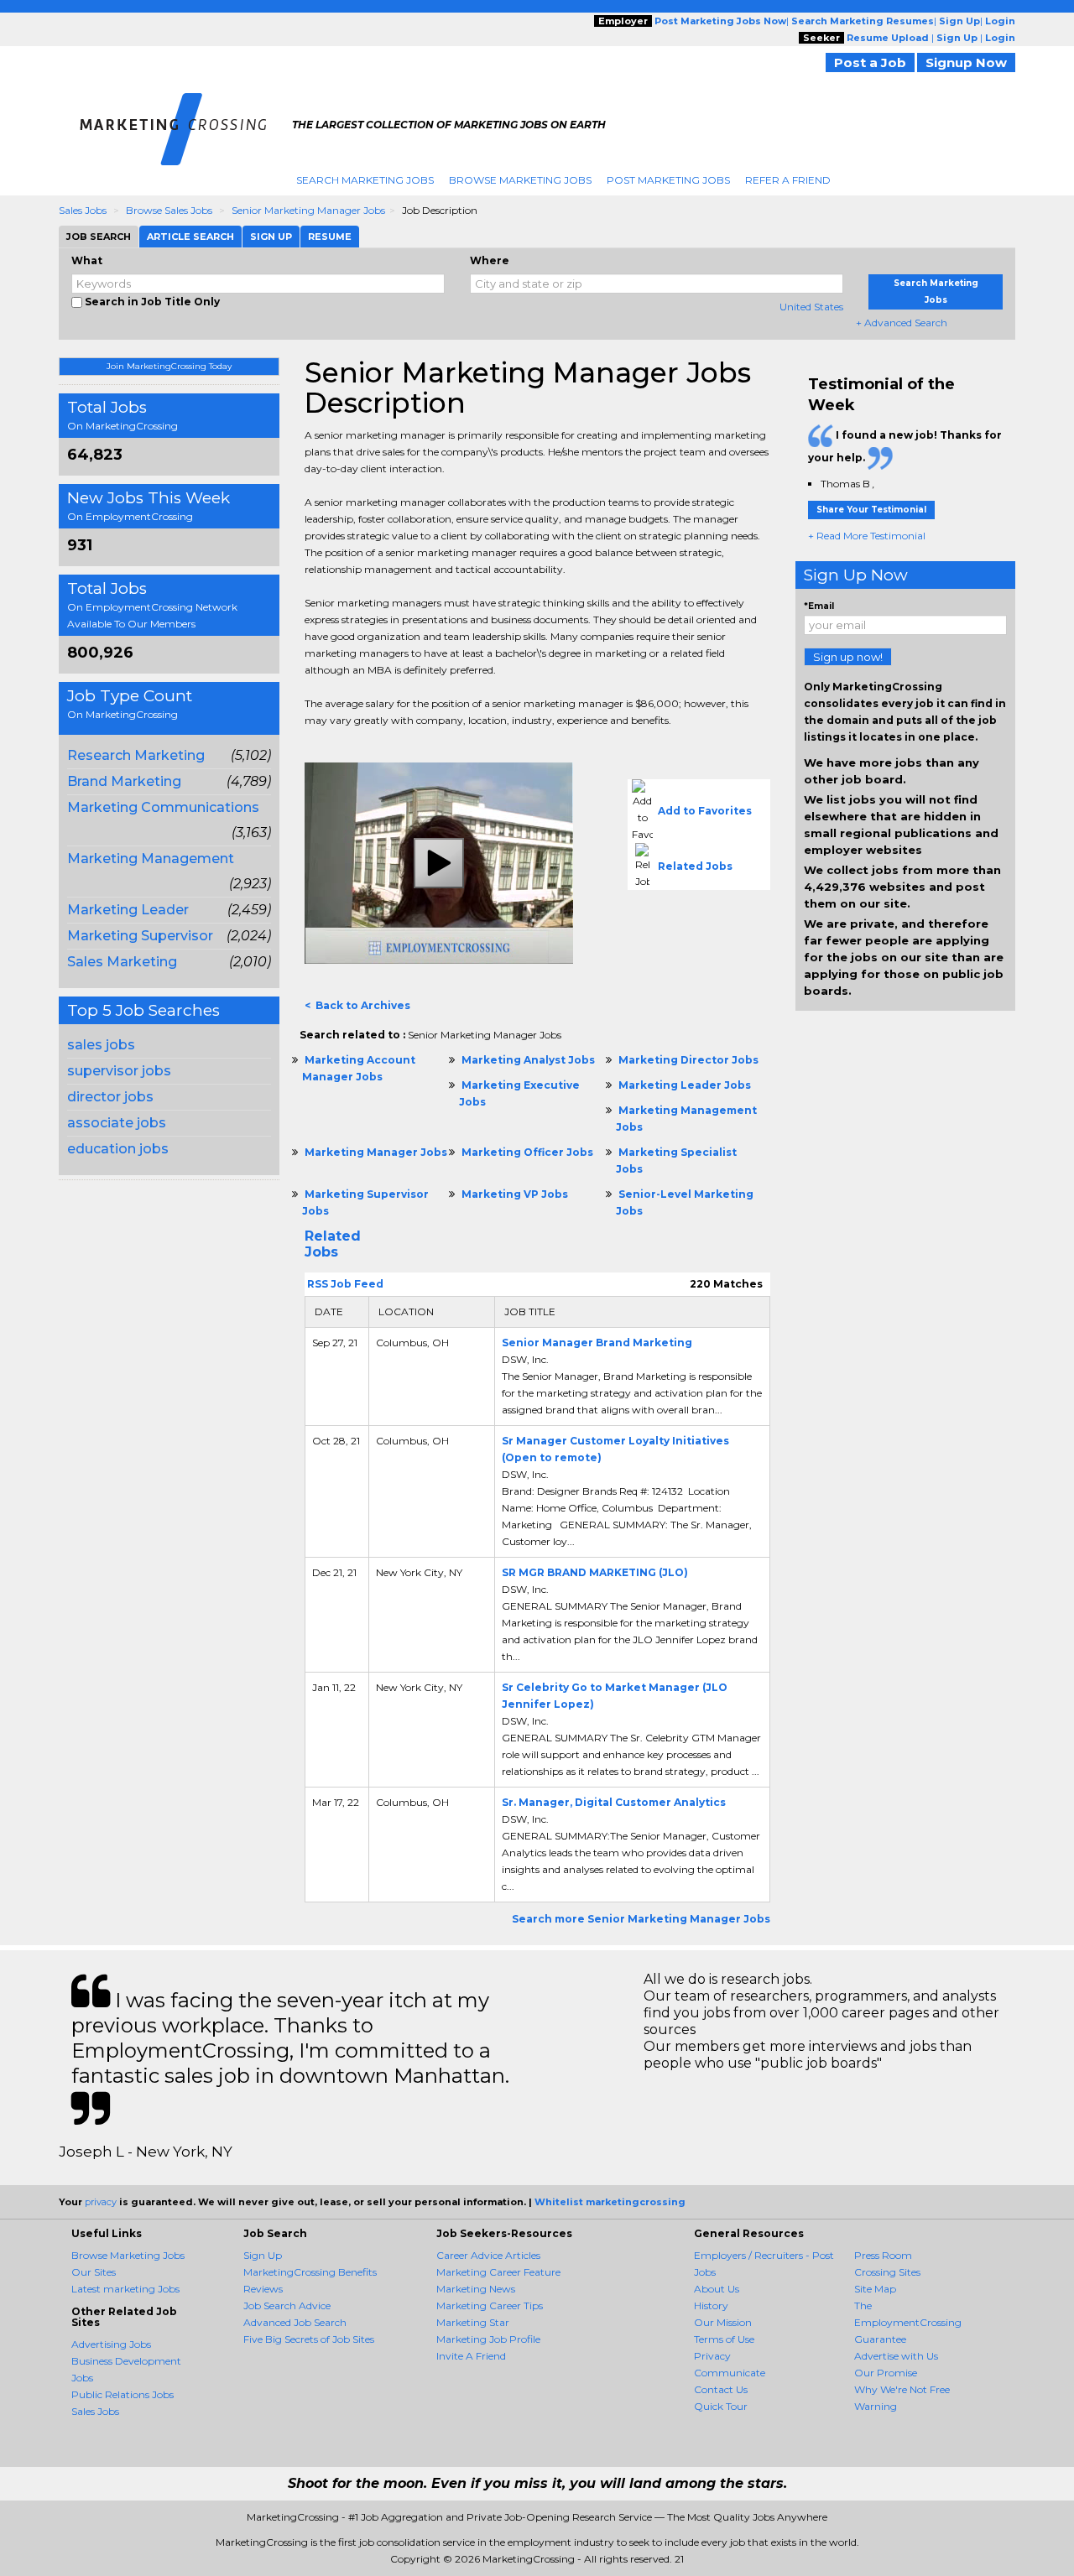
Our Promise (886, 2373)
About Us (717, 2289)
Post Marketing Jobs (668, 180)
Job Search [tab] (99, 237)
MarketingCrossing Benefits (310, 2272)
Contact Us (721, 2389)
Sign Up (263, 2255)
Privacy (712, 2356)
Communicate (730, 2373)
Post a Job (870, 62)
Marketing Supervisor (140, 936)
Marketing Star (473, 2322)
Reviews (263, 2289)
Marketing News (476, 2289)
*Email (819, 606)
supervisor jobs (119, 1071)
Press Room (883, 2255)
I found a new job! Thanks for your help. (905, 446)
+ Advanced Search (902, 323)
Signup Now (966, 62)
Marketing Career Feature (498, 2272)
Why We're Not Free (902, 2389)
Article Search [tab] (190, 237)
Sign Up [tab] (271, 237)
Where (490, 260)
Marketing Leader (128, 910)
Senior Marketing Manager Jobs (308, 210)
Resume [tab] (330, 237)
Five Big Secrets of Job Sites (309, 2339)
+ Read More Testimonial (867, 536)
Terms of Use (724, 2339)
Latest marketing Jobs (125, 2289)
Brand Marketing (124, 781)
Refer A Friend (788, 180)
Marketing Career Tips (490, 2305)
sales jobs (101, 1045)
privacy (101, 2202)
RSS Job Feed (344, 1284)
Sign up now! (848, 657)
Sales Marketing (122, 962)
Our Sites (94, 2272)
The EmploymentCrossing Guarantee (908, 2322)
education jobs (118, 1149)
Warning (876, 2406)
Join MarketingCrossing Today (169, 366)
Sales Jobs (83, 210)
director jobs (110, 1097)
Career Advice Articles (488, 2255)
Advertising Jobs (111, 2344)
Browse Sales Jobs (169, 210)
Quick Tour (721, 2406)
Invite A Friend (471, 2356)
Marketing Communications (163, 807)
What (87, 260)
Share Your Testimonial (871, 510)
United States (811, 307)
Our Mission (723, 2322)
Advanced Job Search (295, 2322)
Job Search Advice (287, 2305)
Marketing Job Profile (488, 2339)
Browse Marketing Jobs (520, 180)
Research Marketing (136, 755)
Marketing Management (151, 859)
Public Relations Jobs (123, 2394)
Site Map (875, 2289)
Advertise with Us (896, 2356)
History (711, 2305)
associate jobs (117, 1123)
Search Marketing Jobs (365, 180)
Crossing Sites (887, 2272)
